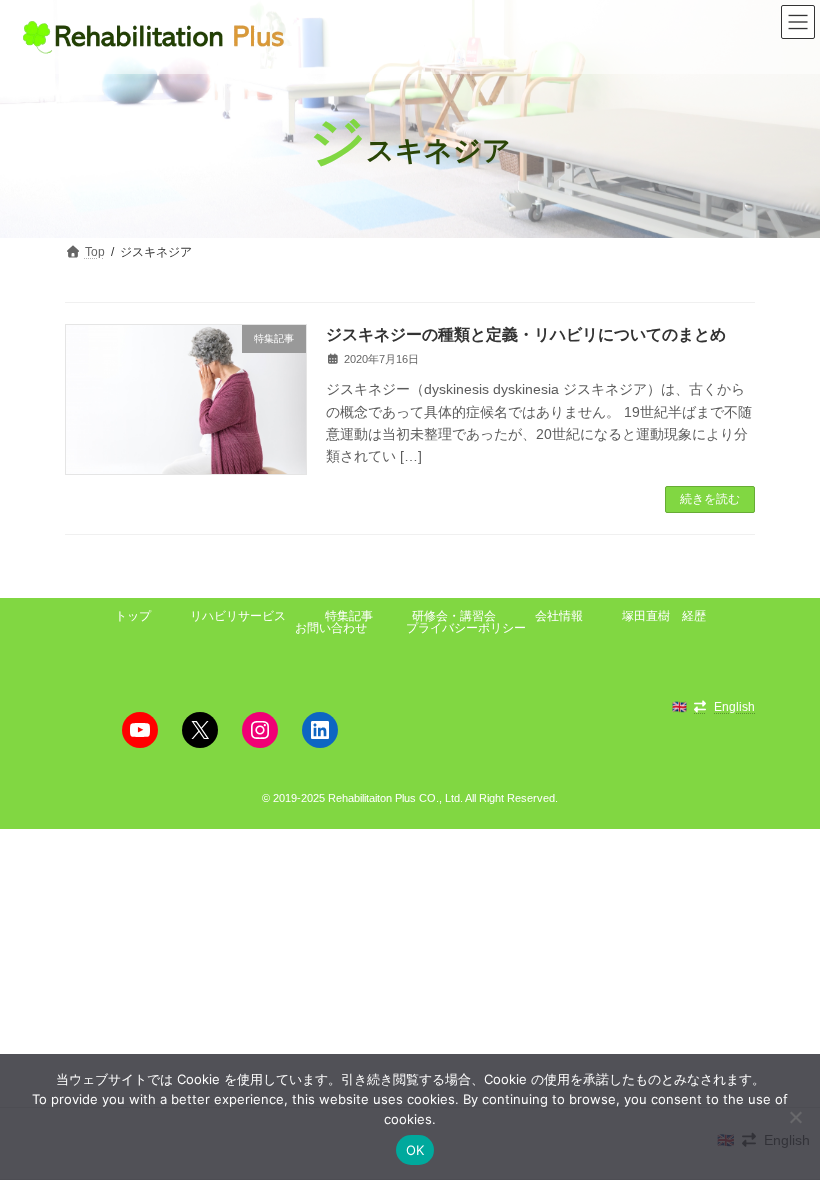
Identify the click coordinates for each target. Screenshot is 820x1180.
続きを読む (710, 499)
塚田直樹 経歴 (664, 616)
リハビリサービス (238, 616)
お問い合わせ (331, 628)
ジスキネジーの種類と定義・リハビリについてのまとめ (526, 334)
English (734, 707)
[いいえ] (795, 1117)
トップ (133, 616)
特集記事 (349, 616)
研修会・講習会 (454, 616)
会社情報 (559, 616)
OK (415, 1150)
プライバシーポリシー (466, 628)
